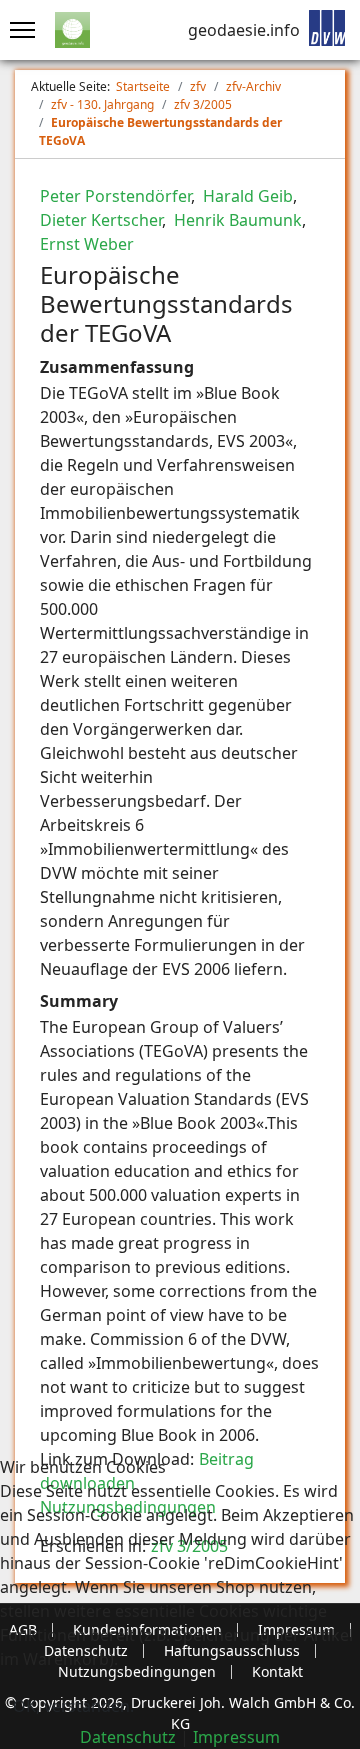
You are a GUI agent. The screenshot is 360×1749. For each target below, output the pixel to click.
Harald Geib (246, 196)
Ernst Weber (87, 244)
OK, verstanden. (73, 1706)
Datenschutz (128, 1737)
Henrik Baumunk (236, 220)
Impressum (236, 1737)
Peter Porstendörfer (115, 196)
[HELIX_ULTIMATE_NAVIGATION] (17, 30)
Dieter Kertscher (101, 220)
